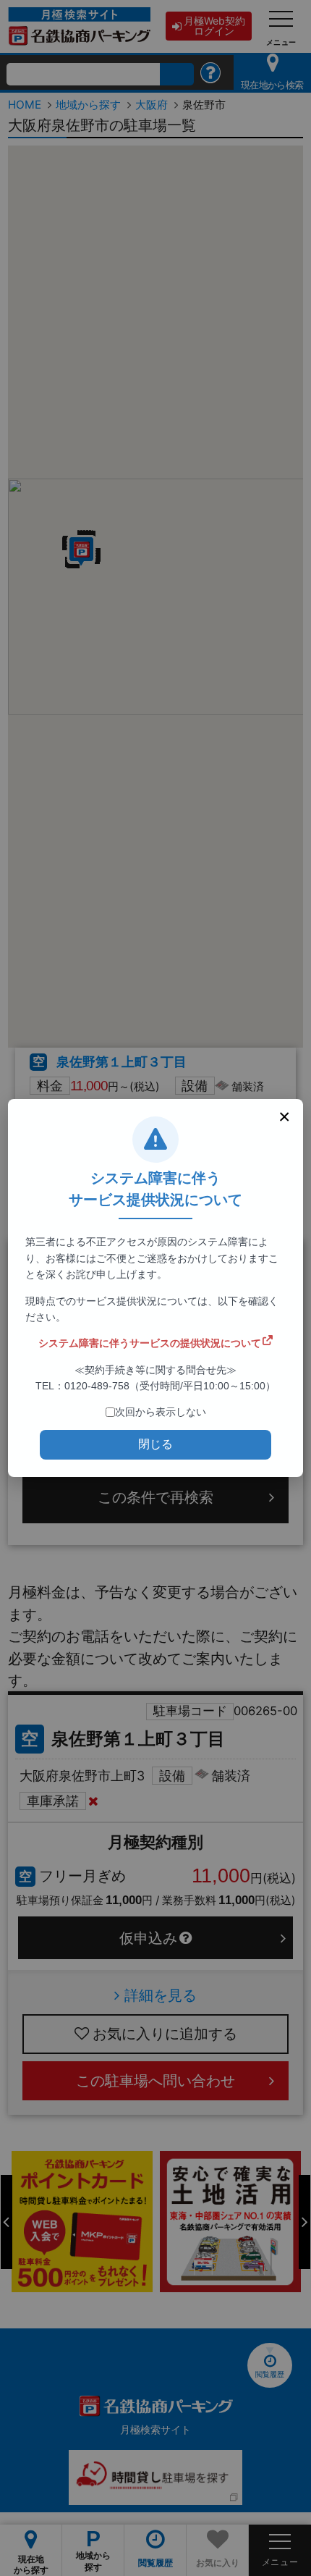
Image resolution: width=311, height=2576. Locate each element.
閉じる (155, 1444)
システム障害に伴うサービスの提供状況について (150, 1343)
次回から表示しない (161, 1412)
